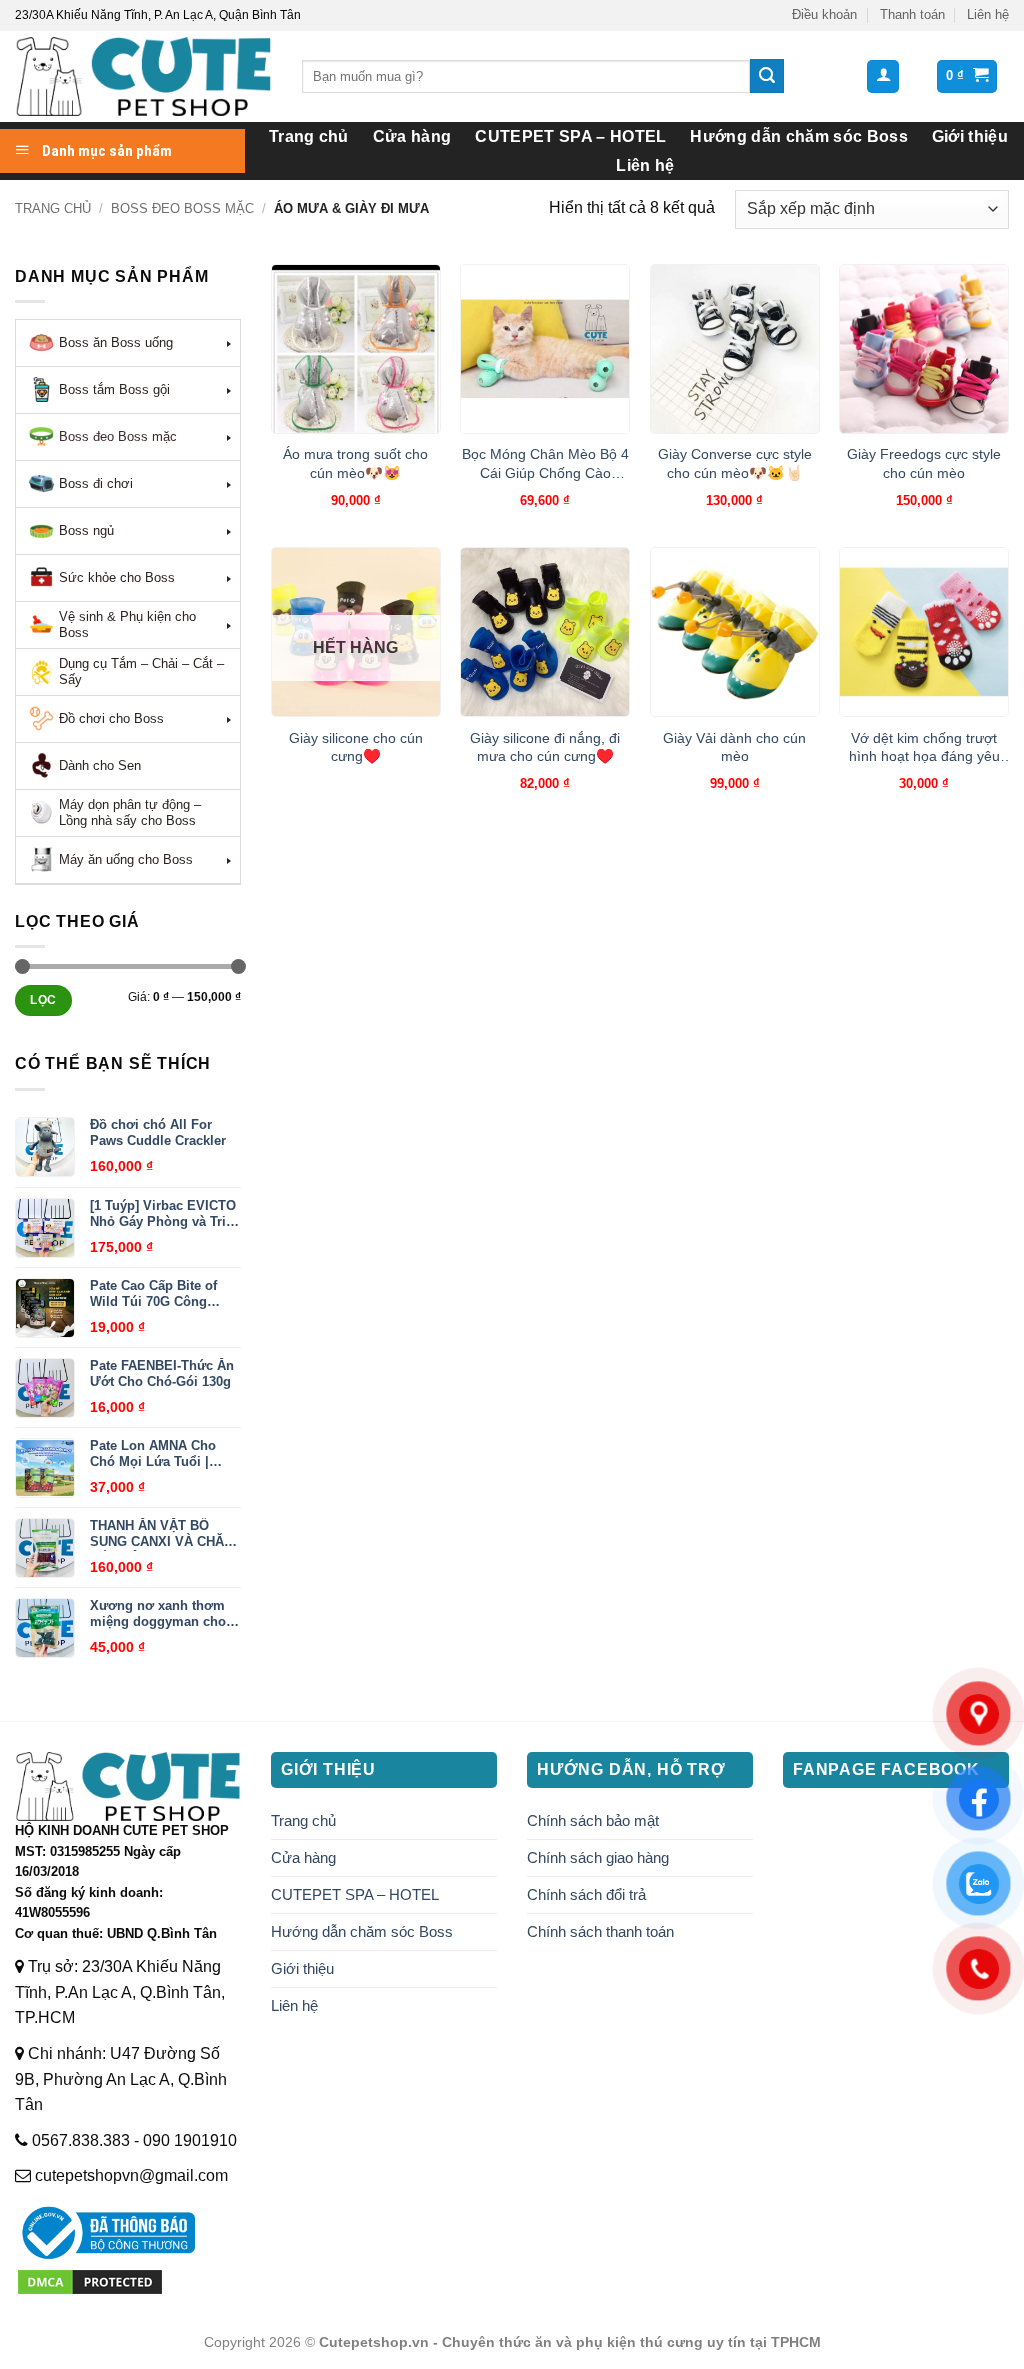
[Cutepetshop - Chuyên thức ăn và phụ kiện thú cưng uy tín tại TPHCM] (143, 76)
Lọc (43, 1000)
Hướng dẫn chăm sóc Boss (798, 136)
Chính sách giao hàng (598, 1857)
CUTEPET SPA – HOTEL (570, 136)
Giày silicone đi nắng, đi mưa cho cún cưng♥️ (545, 747)
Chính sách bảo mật (593, 1820)
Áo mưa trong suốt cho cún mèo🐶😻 (355, 463)
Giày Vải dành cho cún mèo (734, 747)
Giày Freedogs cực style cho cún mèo (924, 463)
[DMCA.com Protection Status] (90, 2280)
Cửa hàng (412, 136)
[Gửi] (767, 76)
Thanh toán (912, 14)
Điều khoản (824, 14)
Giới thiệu (970, 136)
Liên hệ (988, 14)
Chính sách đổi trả (586, 1894)
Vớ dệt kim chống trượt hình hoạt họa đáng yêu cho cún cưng (924, 748)
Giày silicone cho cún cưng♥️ (356, 747)
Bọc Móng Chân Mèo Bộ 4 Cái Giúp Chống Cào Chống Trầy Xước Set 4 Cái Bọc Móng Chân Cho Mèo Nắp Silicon (545, 464)
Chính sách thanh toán (600, 1931)
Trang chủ (309, 136)
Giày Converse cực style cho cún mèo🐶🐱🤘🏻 (735, 463)
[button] (883, 76)
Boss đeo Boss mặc (182, 208)
